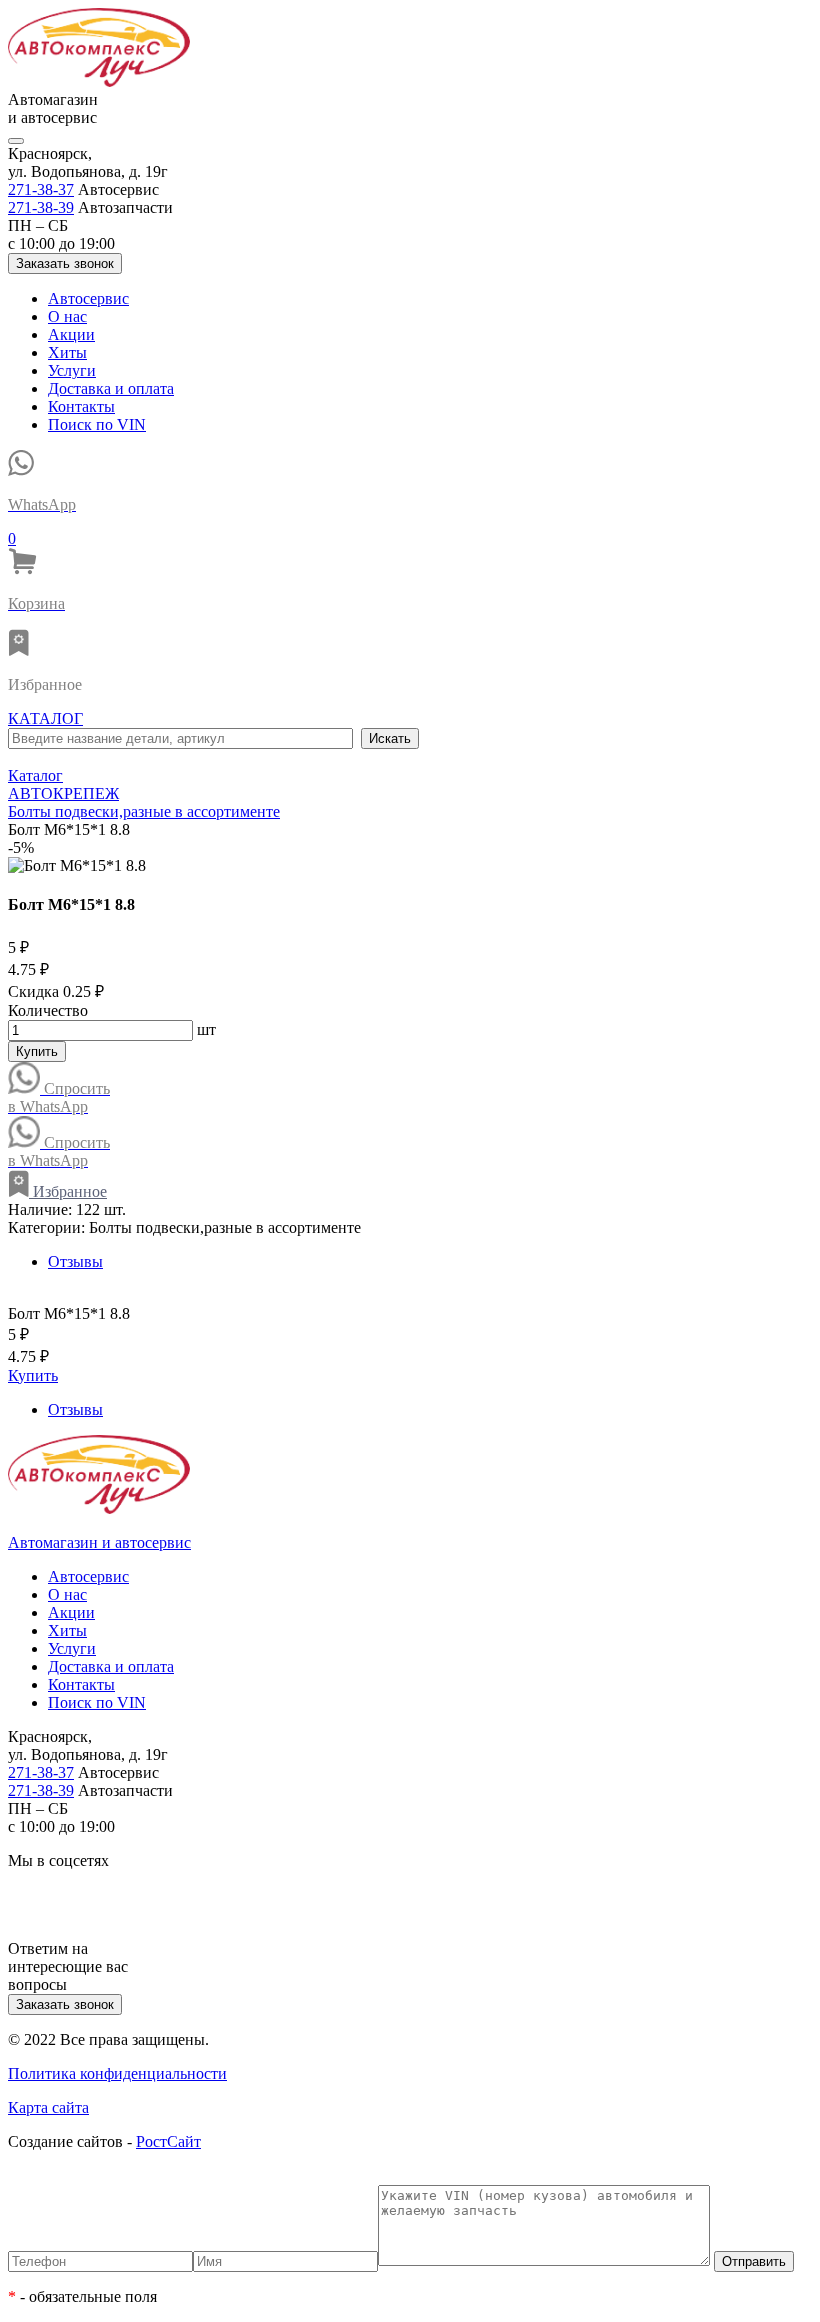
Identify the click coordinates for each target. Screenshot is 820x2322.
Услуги (72, 370)
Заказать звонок (65, 263)
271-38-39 (41, 207)
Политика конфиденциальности (117, 2073)
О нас (67, 316)
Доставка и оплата (111, 388)
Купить (37, 1051)
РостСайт (168, 2141)
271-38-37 (41, 189)
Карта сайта (48, 2107)
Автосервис (88, 298)
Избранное (68, 1191)
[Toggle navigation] (16, 141)
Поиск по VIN (97, 424)
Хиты (67, 352)
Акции (71, 334)
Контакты (81, 406)
